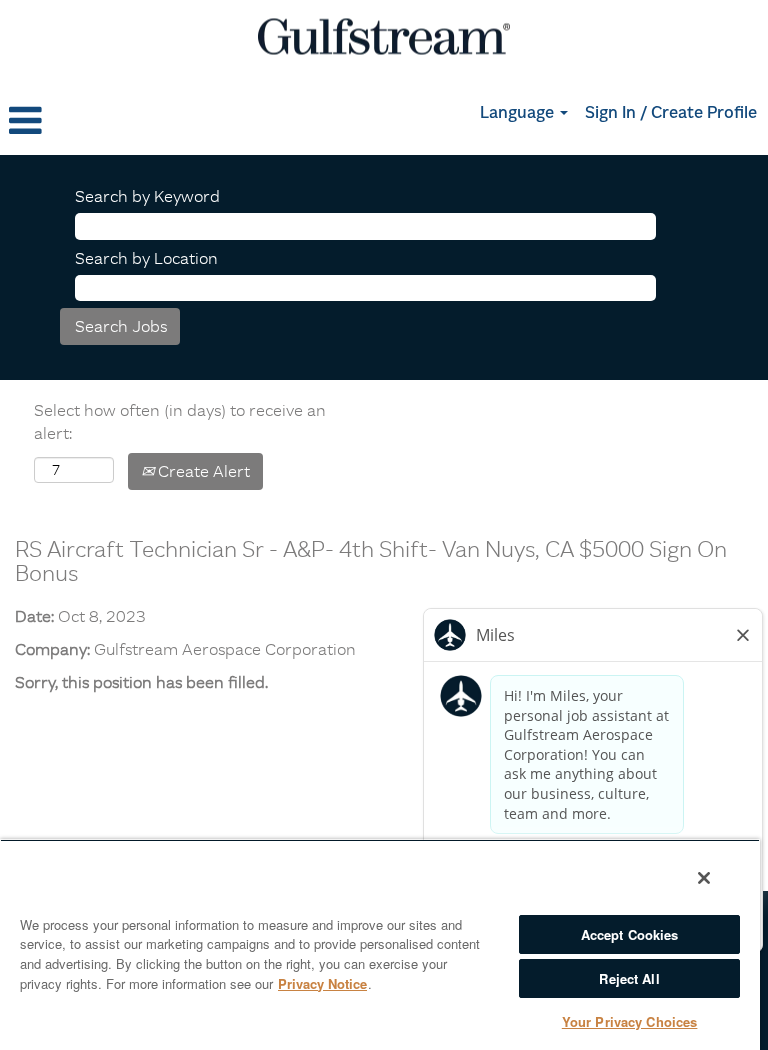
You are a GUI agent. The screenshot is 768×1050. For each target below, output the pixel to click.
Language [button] (519, 114)
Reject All (629, 978)
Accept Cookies (630, 934)
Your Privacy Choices (630, 1021)
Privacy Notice (322, 983)
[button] (128, 121)
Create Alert (202, 471)
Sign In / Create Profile (671, 114)
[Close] (704, 878)
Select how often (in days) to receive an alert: (180, 421)
